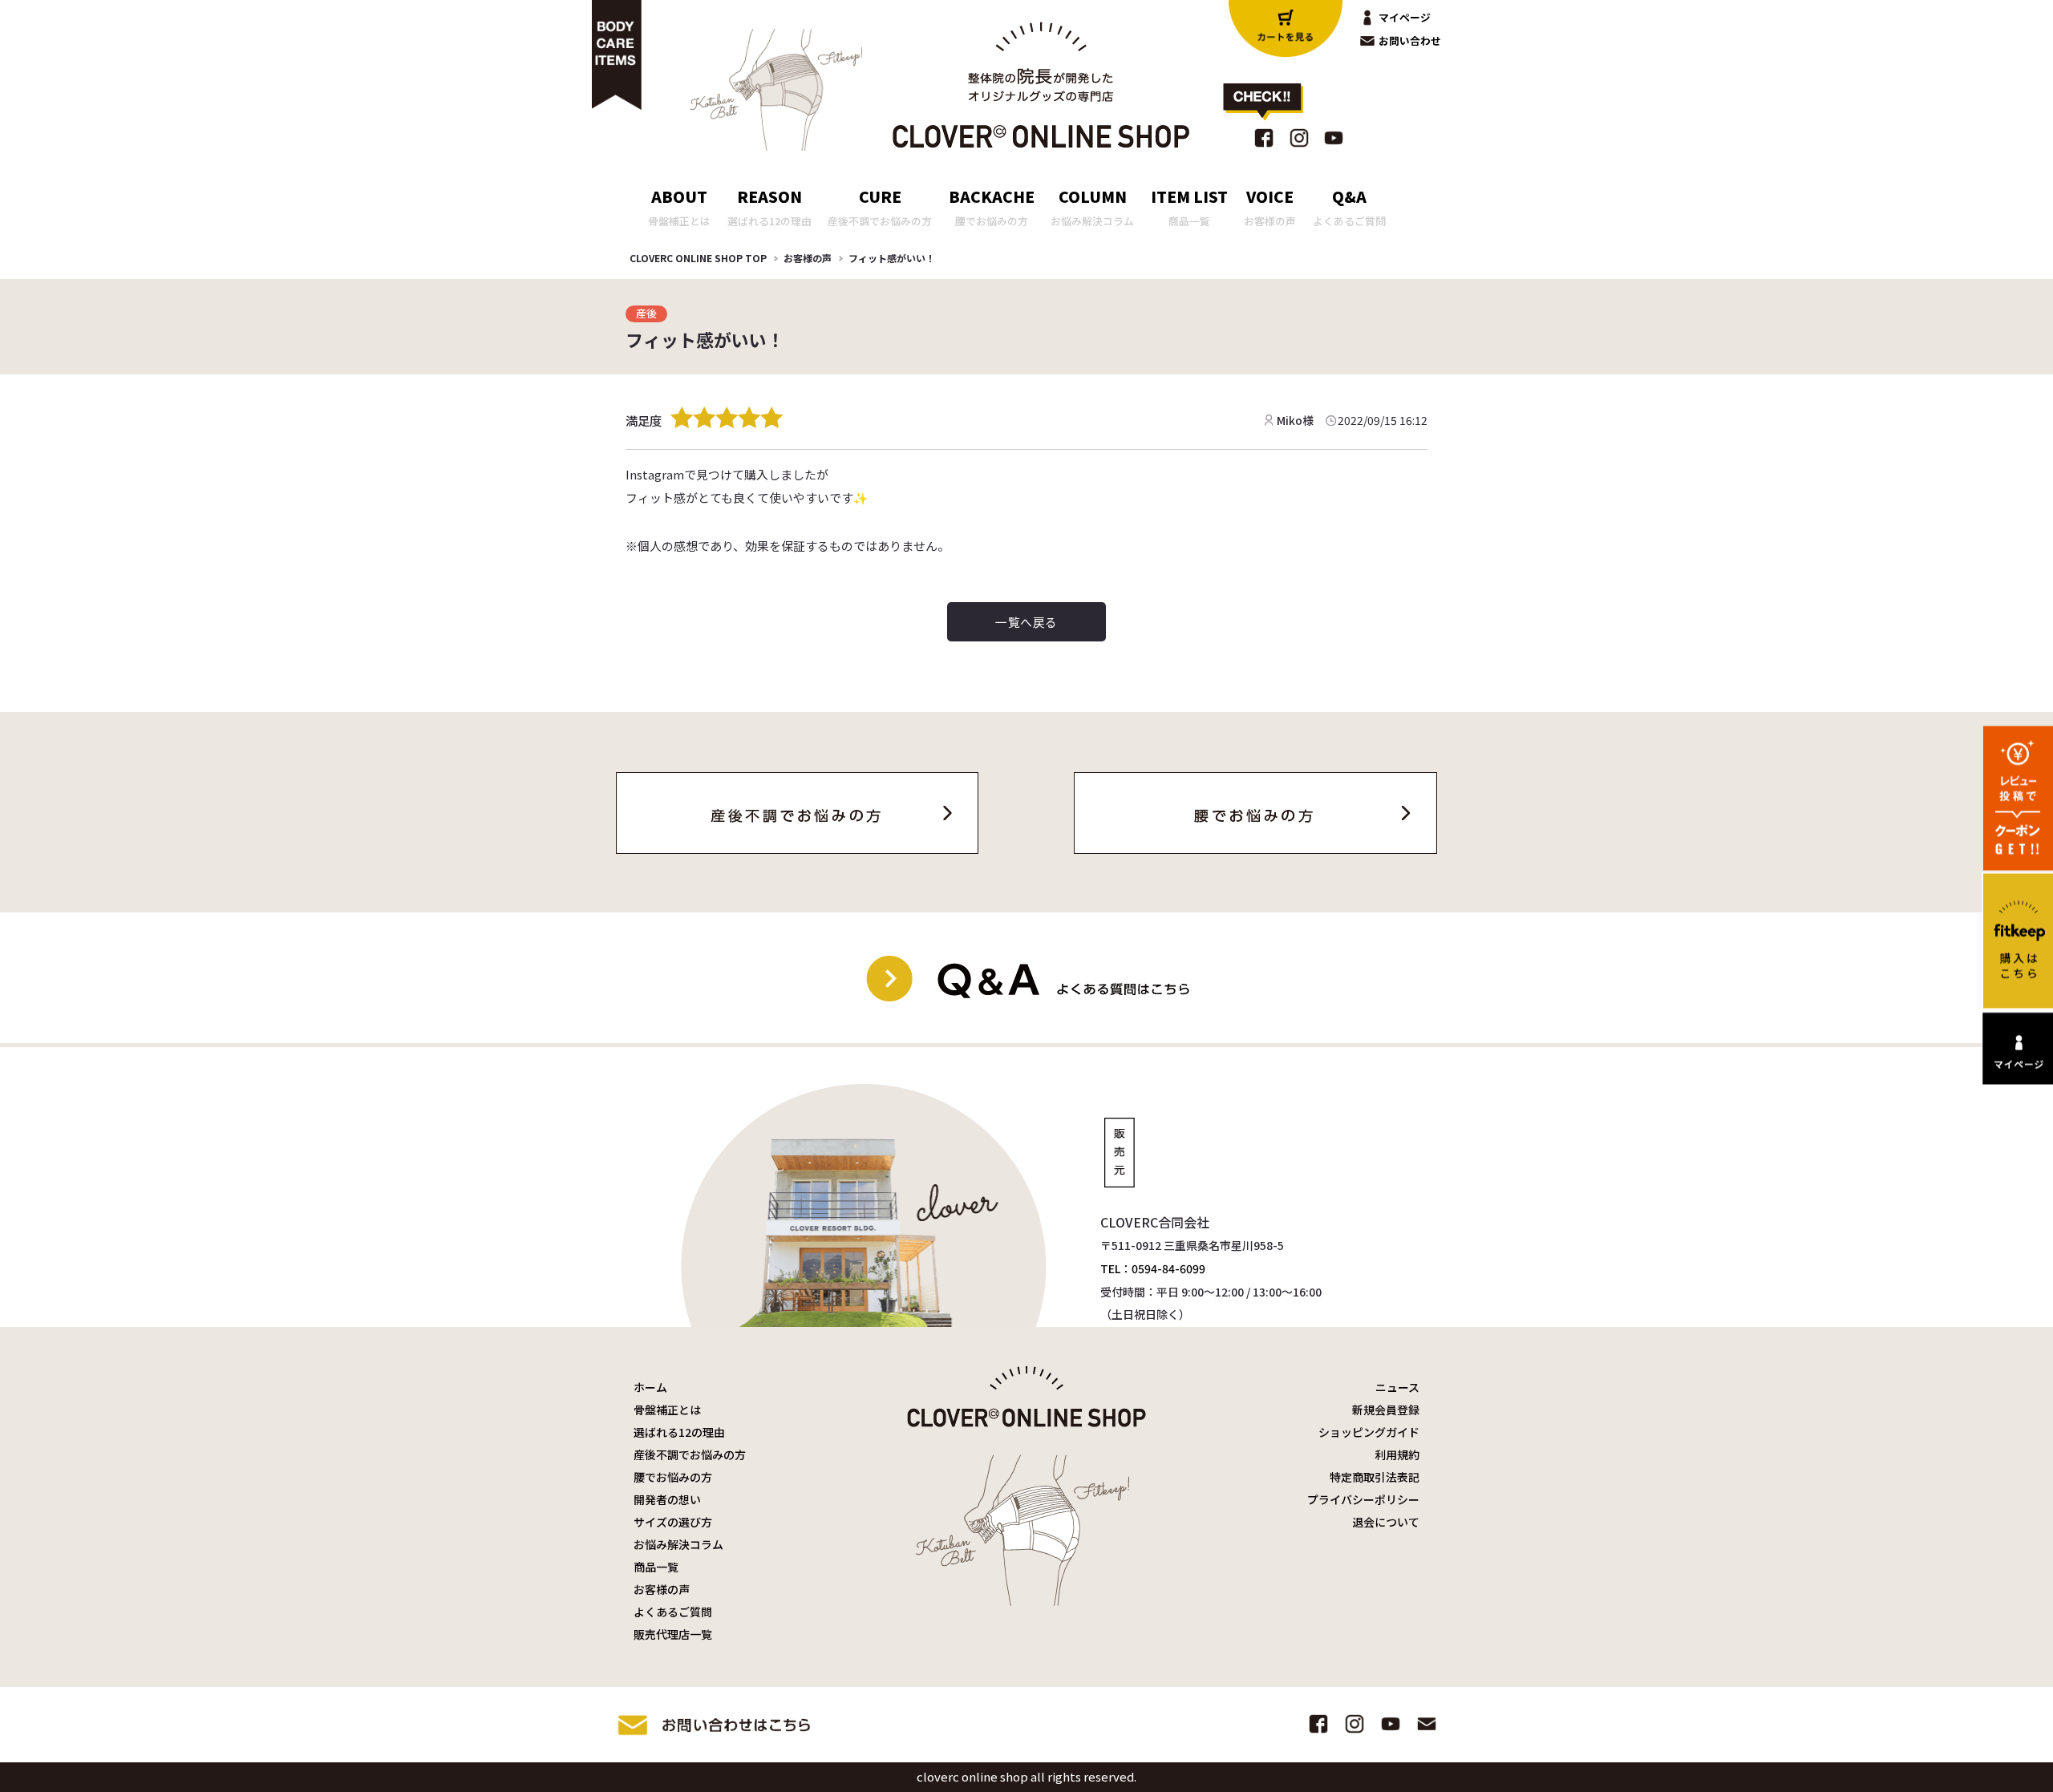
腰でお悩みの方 (673, 1477)
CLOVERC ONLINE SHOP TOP (698, 258)
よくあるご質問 (673, 1612)
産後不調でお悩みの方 (690, 1454)
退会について (1386, 1522)
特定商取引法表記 (1375, 1477)
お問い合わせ (1410, 40)
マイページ (1405, 17)
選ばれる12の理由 (679, 1432)
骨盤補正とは (667, 1410)
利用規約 (1397, 1454)
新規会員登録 (1386, 1410)
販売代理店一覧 (673, 1634)
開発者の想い (667, 1499)
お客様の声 (808, 258)
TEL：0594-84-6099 (1153, 1268)
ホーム (650, 1387)
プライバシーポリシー (1363, 1499)
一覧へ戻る (1026, 622)
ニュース (1397, 1387)
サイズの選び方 (673, 1522)
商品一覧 (656, 1567)
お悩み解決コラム (678, 1544)
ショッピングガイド (1369, 1432)
